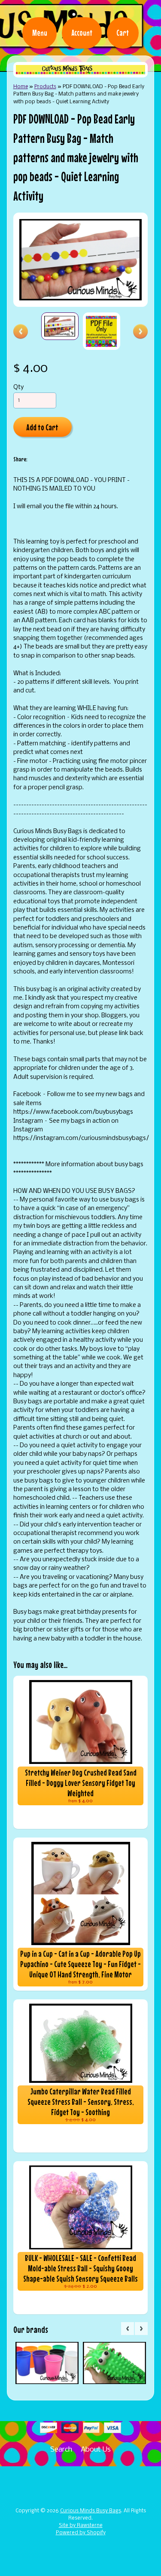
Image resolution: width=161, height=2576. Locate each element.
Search (61, 2450)
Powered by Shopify (81, 2533)
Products (45, 87)
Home (21, 87)
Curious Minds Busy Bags (91, 2511)
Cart (123, 33)
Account (82, 33)
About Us (96, 2450)
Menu (40, 33)
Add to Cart (42, 427)
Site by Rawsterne (81, 2526)
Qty (18, 388)
